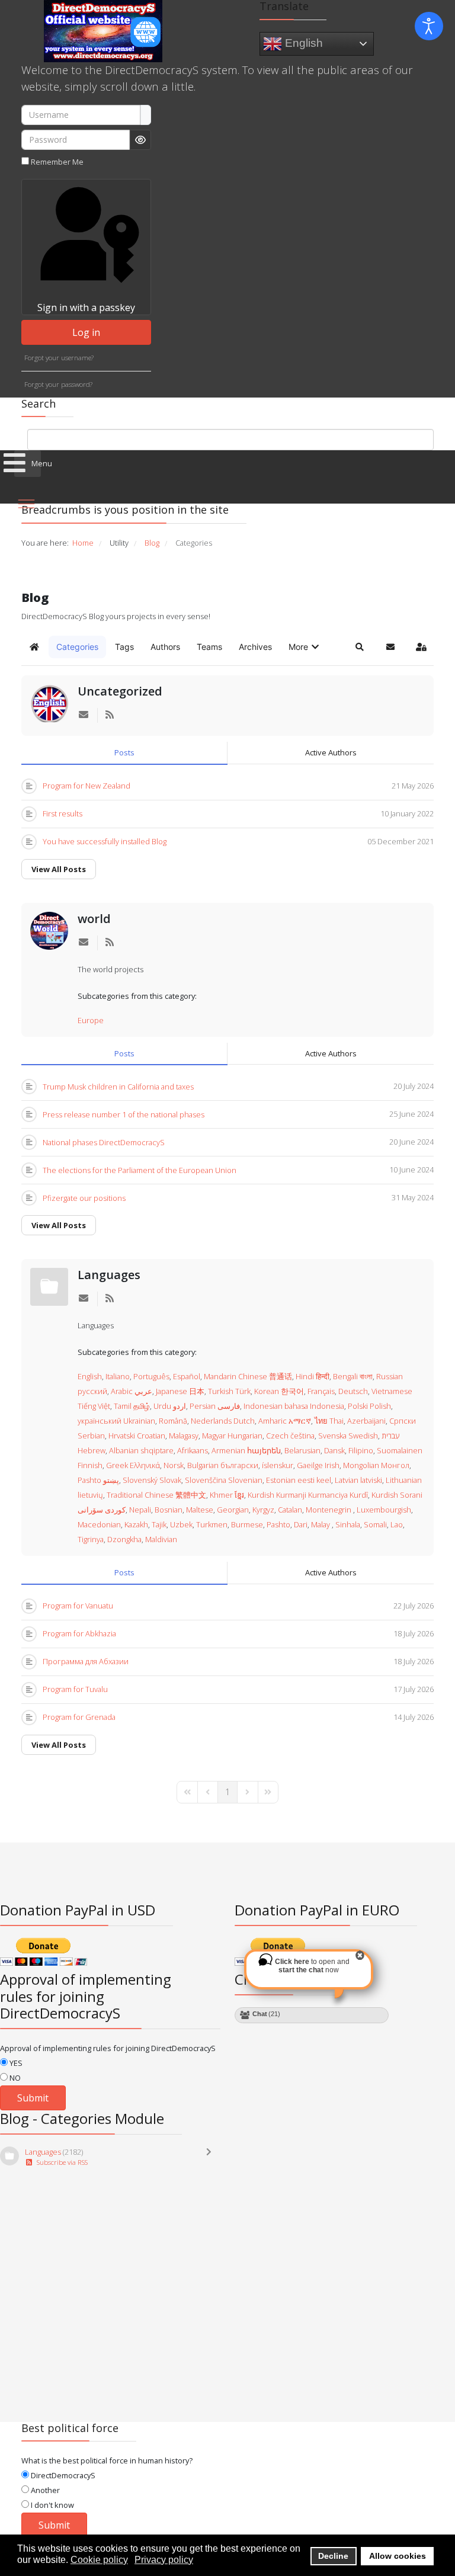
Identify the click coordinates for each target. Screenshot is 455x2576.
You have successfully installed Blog (105, 841)
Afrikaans (193, 1450)
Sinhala (348, 1524)
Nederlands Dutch (223, 1421)
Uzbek (181, 1524)
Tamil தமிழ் (132, 1406)
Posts (124, 752)
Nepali (140, 1510)
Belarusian (302, 1450)
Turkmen (212, 1524)
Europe (91, 1020)
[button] (305, 647)
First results (63, 813)
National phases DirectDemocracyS (104, 1142)
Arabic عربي (132, 1391)
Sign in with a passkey (86, 307)
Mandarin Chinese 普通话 (248, 1376)
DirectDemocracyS (62, 2475)
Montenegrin (329, 1510)
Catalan (290, 1510)
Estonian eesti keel (299, 1480)
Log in (86, 332)
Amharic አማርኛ (285, 1421)
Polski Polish (369, 1406)
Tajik (159, 1524)
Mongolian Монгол (376, 1465)
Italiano (118, 1376)
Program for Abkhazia (79, 1633)
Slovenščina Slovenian (224, 1480)
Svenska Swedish (348, 1436)
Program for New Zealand (86, 786)
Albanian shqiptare (141, 1450)
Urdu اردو (170, 1406)
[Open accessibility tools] (429, 26)
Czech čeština (290, 1436)
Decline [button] (333, 2556)
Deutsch (353, 1391)
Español (187, 1376)
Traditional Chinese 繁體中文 (156, 1495)
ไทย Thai (329, 1421)
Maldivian (161, 1539)
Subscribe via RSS (60, 2162)
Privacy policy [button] (164, 2560)
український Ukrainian (116, 1421)
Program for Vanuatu (78, 1606)
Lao (397, 1524)
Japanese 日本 (180, 1391)
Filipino (361, 1450)
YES (15, 2063)
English (302, 42)
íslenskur (278, 1465)
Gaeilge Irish (318, 1465)
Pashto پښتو (98, 1480)
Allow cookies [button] (398, 2556)
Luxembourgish (384, 1510)
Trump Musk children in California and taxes (118, 1087)
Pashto (278, 1524)
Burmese (247, 1524)
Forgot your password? (58, 384)
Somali (375, 1524)
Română (173, 1421)
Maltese (200, 1510)
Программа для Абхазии (86, 1661)
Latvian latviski (358, 1480)
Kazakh (136, 1524)
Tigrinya (91, 1539)
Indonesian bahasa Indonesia (294, 1406)
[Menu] (26, 504)
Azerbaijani (366, 1421)
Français (321, 1391)
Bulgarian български (223, 1465)
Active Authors (331, 752)
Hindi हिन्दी (313, 1376)
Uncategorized (120, 691)
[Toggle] (212, 2157)
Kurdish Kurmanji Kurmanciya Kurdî (308, 1495)
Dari (301, 1524)
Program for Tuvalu (75, 1689)
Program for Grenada (79, 1717)
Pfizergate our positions (84, 1198)
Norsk (174, 1465)
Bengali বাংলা (353, 1376)
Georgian (233, 1510)
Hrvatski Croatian (137, 1436)
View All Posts (59, 869)
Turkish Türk (229, 1391)
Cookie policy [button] (99, 2560)
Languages (109, 1275)
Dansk (334, 1450)
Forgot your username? (59, 358)
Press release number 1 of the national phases (124, 1114)
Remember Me (57, 162)
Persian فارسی (215, 1406)
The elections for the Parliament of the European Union (140, 1170)
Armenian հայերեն (246, 1450)
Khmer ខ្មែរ (227, 1495)
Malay (321, 1524)
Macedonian (99, 1524)
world (94, 919)
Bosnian (169, 1510)
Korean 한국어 (279, 1391)
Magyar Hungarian (232, 1436)
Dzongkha (124, 1539)
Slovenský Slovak (152, 1480)
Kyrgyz (263, 1510)
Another (44, 2490)
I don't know (52, 2505)
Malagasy (184, 1436)
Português (151, 1376)
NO (14, 2078)
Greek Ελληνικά (133, 1465)
